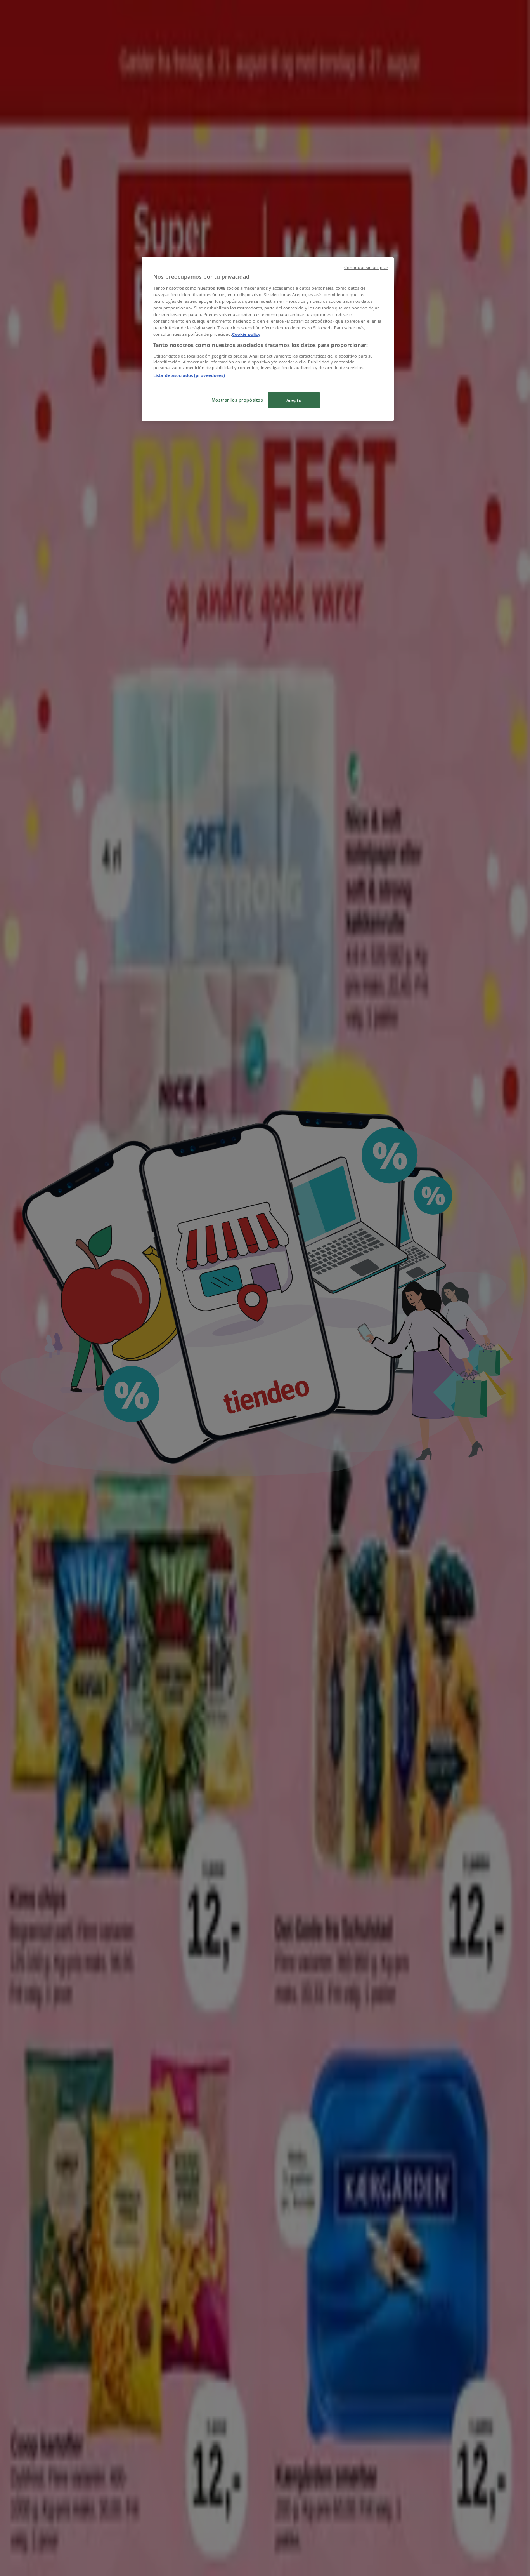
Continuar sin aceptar (366, 268)
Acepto (294, 400)
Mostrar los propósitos (237, 400)
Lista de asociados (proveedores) (189, 375)
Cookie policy (246, 334)
